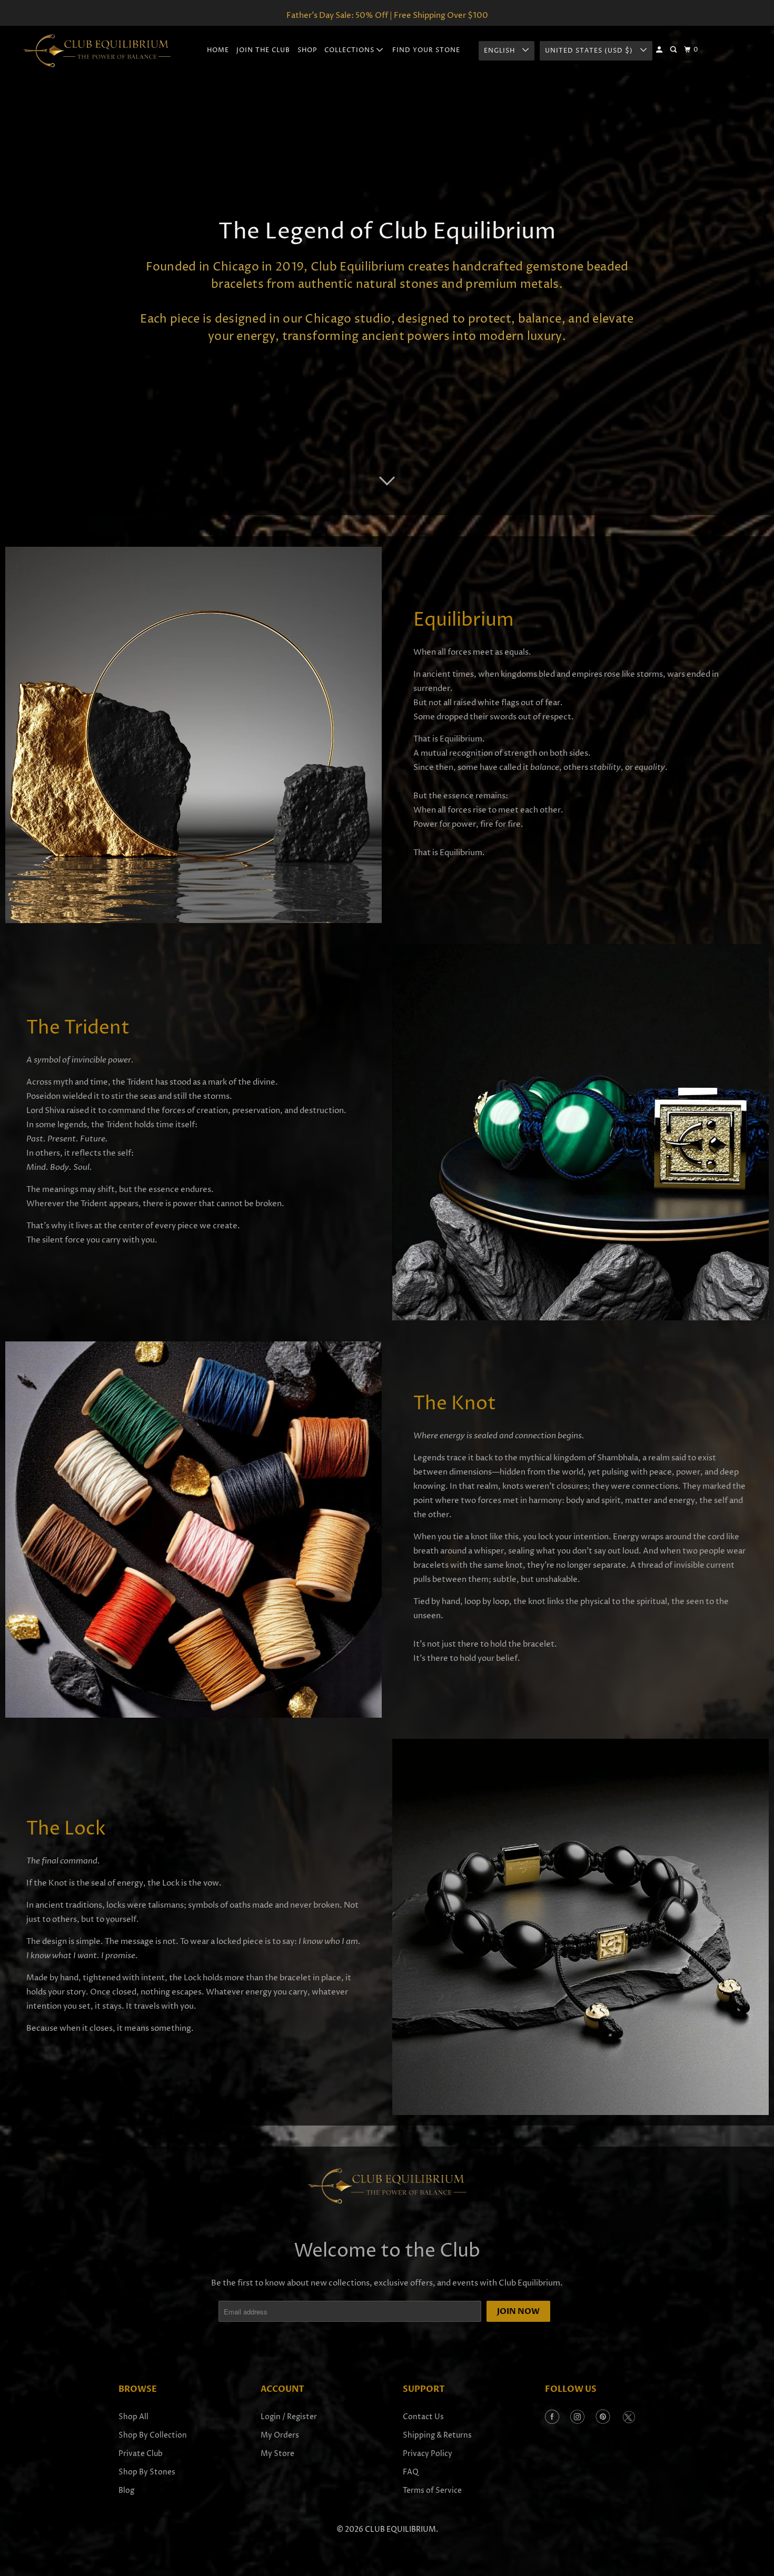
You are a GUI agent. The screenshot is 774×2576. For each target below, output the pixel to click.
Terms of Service (432, 2490)
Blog (126, 2490)
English (500, 51)
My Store (277, 2454)
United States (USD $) (590, 51)
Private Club (141, 2454)
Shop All (133, 2417)
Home (218, 50)
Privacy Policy (428, 2454)
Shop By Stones (147, 2472)
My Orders (280, 2435)
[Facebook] (552, 2418)
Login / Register (289, 2417)
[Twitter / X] (629, 2418)
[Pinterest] (603, 2418)
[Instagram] (577, 2418)
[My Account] (660, 50)
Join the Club (263, 50)
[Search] (674, 50)
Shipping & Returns (437, 2435)
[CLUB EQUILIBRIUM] (97, 51)
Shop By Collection (153, 2435)
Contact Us (423, 2417)
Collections (350, 50)
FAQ (411, 2472)
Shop (307, 50)
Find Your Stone (426, 50)
